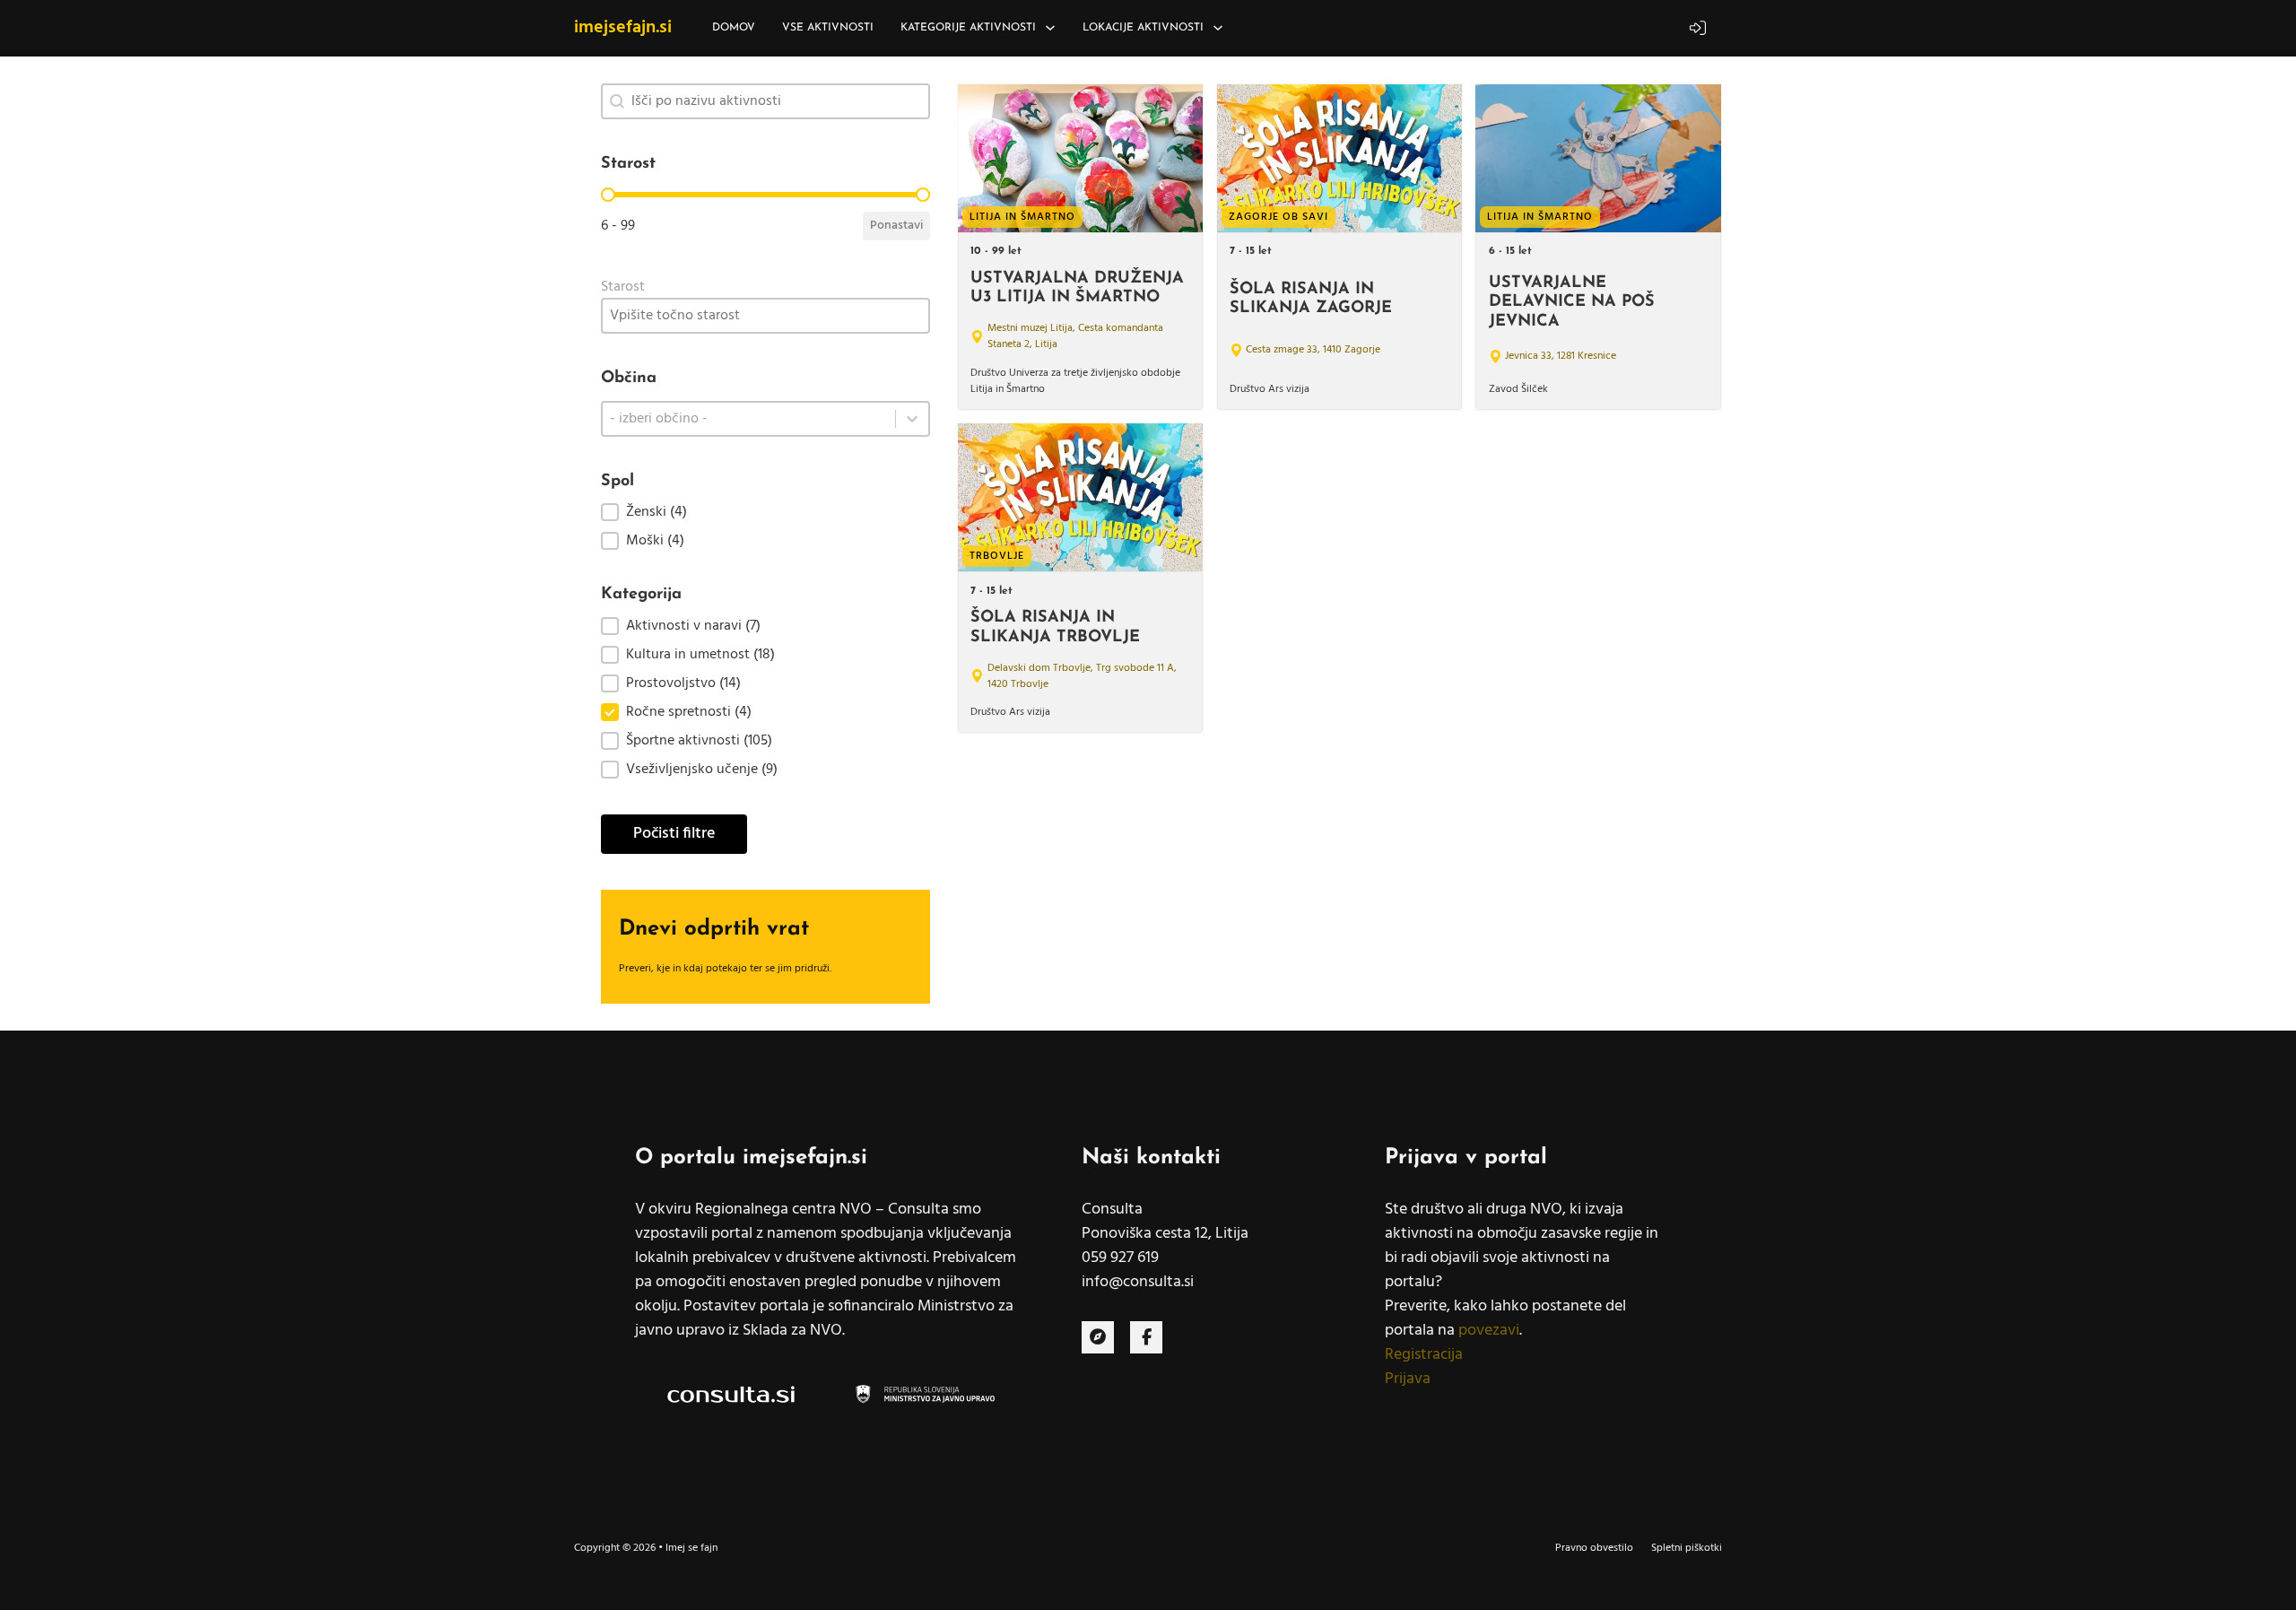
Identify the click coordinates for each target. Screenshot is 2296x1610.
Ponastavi (896, 226)
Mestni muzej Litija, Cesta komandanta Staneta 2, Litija (1075, 336)
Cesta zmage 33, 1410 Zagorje (1313, 350)
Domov (734, 28)
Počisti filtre (674, 834)
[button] (765, 512)
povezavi (1489, 1331)
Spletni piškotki (1687, 1548)
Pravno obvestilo (1594, 1548)
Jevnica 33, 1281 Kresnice (1561, 356)
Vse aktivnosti (828, 28)
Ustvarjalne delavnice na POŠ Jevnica (1572, 303)
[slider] (608, 195)
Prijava (1408, 1379)
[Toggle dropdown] (1050, 28)
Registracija (1424, 1355)
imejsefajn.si (623, 28)
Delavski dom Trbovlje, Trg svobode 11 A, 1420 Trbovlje (1082, 676)
